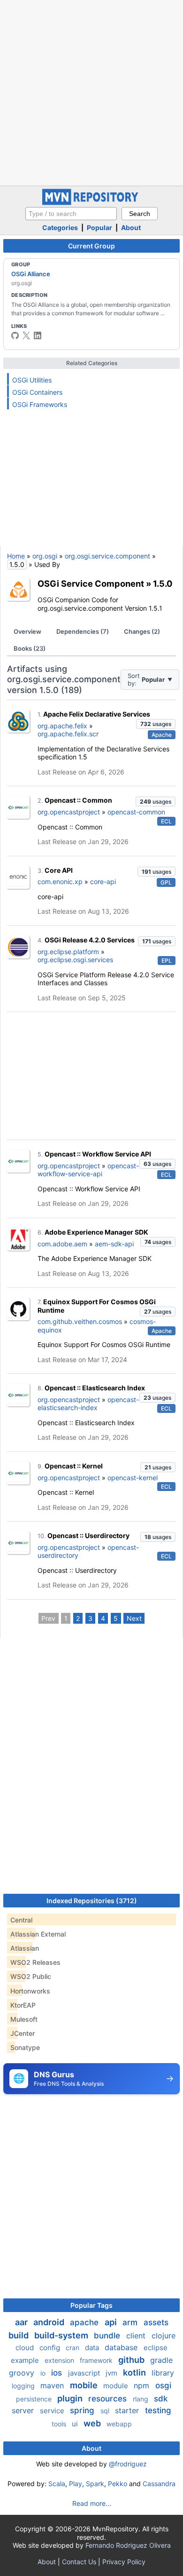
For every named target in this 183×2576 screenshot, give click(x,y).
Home (16, 556)
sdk (161, 2399)
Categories (60, 227)
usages (156, 724)
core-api (103, 881)
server (24, 2410)
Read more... (92, 2503)
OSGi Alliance (31, 274)
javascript (85, 2373)
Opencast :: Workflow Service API (98, 1154)
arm (131, 2322)
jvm (112, 2373)
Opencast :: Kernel (74, 1466)
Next (134, 1618)
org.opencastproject (69, 812)
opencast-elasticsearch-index (88, 1404)
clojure (164, 2336)
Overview (27, 631)
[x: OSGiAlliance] (26, 335)
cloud (26, 2348)
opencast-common (136, 812)
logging (24, 2386)
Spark (95, 2484)
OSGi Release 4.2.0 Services (90, 940)
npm (143, 2385)
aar (22, 2322)
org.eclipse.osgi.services (75, 960)
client (137, 2336)
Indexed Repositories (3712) (92, 1901)
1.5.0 (163, 583)
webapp (119, 2424)
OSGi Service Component (91, 583)
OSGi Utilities (32, 380)
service (53, 2411)
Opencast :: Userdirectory (88, 1535)
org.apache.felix (62, 726)
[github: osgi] (15, 335)
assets (156, 2322)
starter (128, 2410)
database (122, 2347)
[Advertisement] (91, 92)
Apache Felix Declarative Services (97, 714)
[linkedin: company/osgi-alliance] (38, 335)
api (112, 2322)
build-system (62, 2335)
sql (106, 2411)
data (93, 2348)
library (163, 2373)
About (131, 227)
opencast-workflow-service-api (88, 1170)
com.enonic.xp (60, 881)
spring (83, 2410)
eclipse (156, 2348)
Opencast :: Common (78, 800)
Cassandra (159, 2484)
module (117, 2386)
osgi (163, 2385)
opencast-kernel (133, 1478)
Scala (57, 2484)
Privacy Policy (124, 2562)
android (50, 2322)
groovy (23, 2373)
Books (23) (30, 648)
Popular (99, 227)
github (132, 2360)
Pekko (118, 2484)
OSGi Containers (37, 392)
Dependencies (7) (83, 631)
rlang (141, 2399)
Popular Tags (91, 2305)
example (26, 2360)
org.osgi (45, 556)
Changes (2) (142, 631)
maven (53, 2385)
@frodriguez (128, 2464)
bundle (108, 2336)
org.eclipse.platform (68, 952)
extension (60, 2360)
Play (76, 2484)
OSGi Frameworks (40, 404)
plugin (71, 2398)
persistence (35, 2399)
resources (109, 2399)
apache (85, 2322)
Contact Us (79, 2562)
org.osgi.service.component (107, 556)
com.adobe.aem (62, 1244)
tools (60, 2424)
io (44, 2373)
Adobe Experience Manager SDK (96, 1232)
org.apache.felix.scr (68, 734)
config (51, 2348)
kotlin (135, 2373)
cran (73, 2348)
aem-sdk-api (114, 1244)
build (19, 2335)
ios (58, 2373)
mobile (85, 2385)
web (93, 2423)
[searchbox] (71, 214)
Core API (59, 870)
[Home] (91, 203)
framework (97, 2360)
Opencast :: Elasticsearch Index (95, 1388)
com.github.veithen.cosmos (80, 1321)
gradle (161, 2360)
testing (158, 2410)
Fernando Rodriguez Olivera (128, 2545)
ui (76, 2424)
